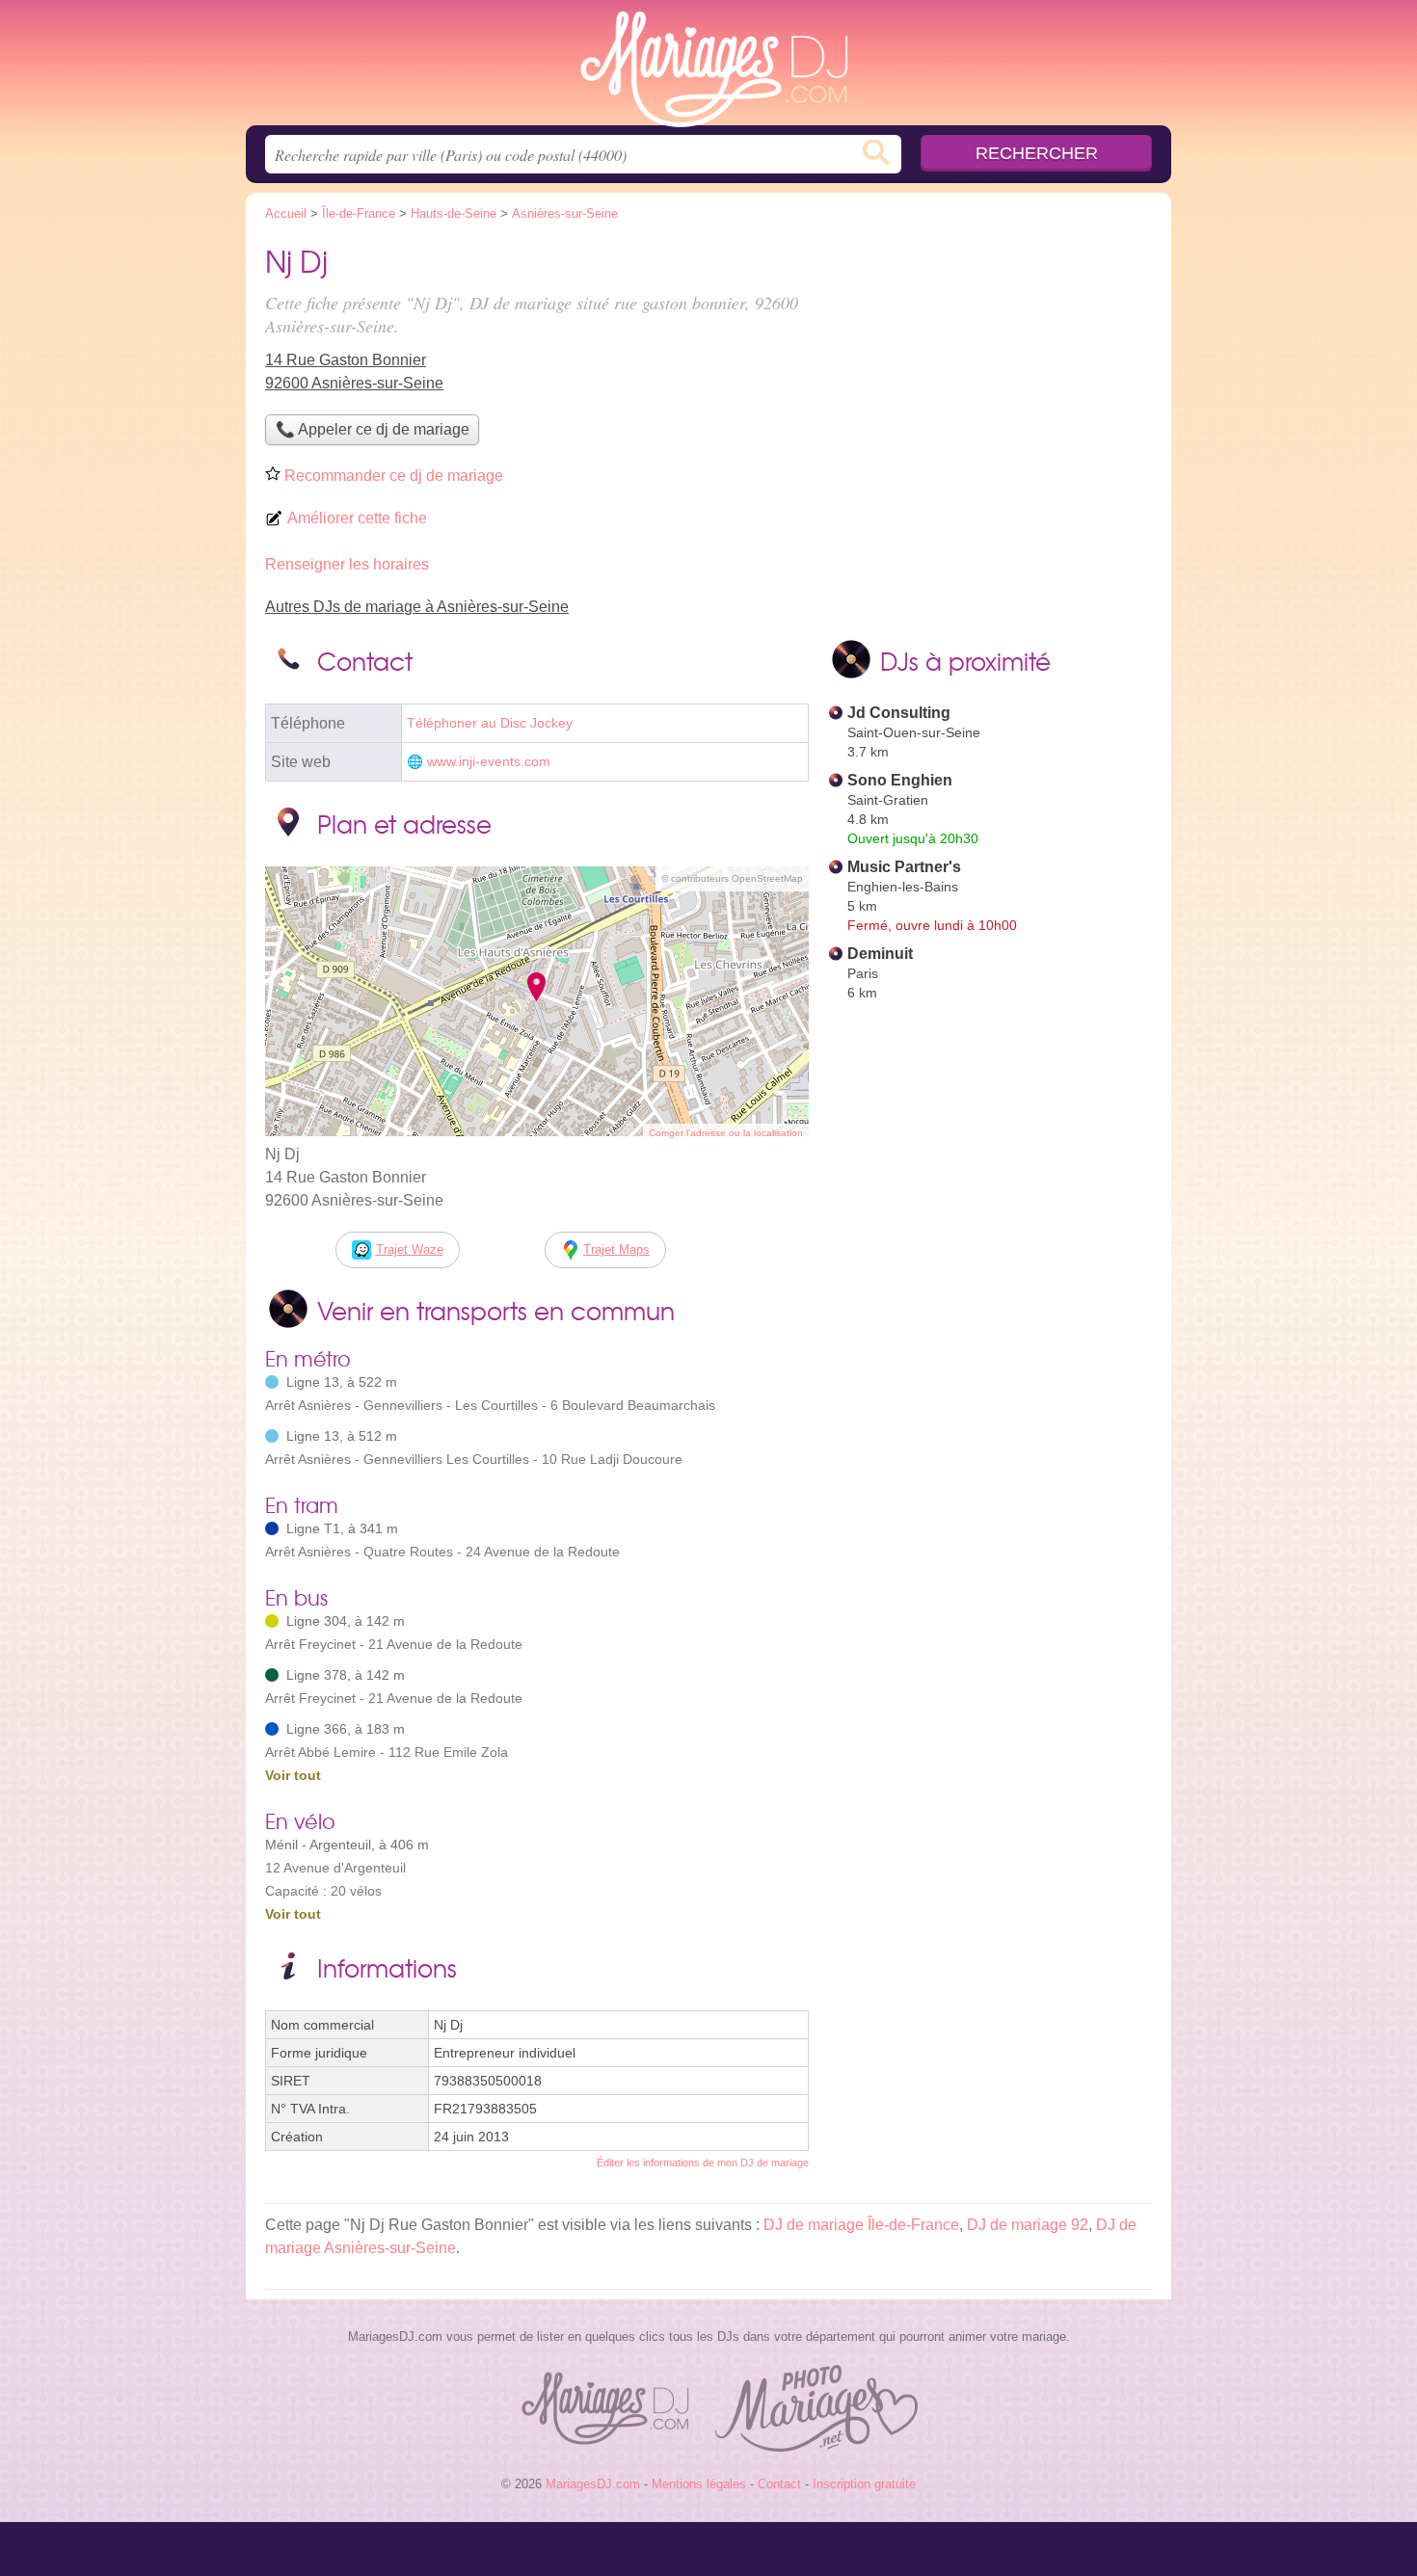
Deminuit (880, 954)
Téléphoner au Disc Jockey (490, 723)
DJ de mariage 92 (1028, 2225)
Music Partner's (904, 867)
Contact (779, 2484)
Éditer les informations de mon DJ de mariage (703, 2163)
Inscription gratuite (864, 2484)
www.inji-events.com (489, 762)
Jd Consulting (899, 713)
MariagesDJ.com (708, 68)
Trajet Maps (616, 1249)
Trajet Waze (410, 1249)
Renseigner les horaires (347, 564)
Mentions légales (699, 2484)
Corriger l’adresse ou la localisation (726, 1133)
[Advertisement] (990, 372)
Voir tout (293, 1775)
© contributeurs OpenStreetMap (732, 878)
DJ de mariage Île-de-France (861, 2225)
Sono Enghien (900, 780)
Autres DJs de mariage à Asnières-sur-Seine (417, 607)
